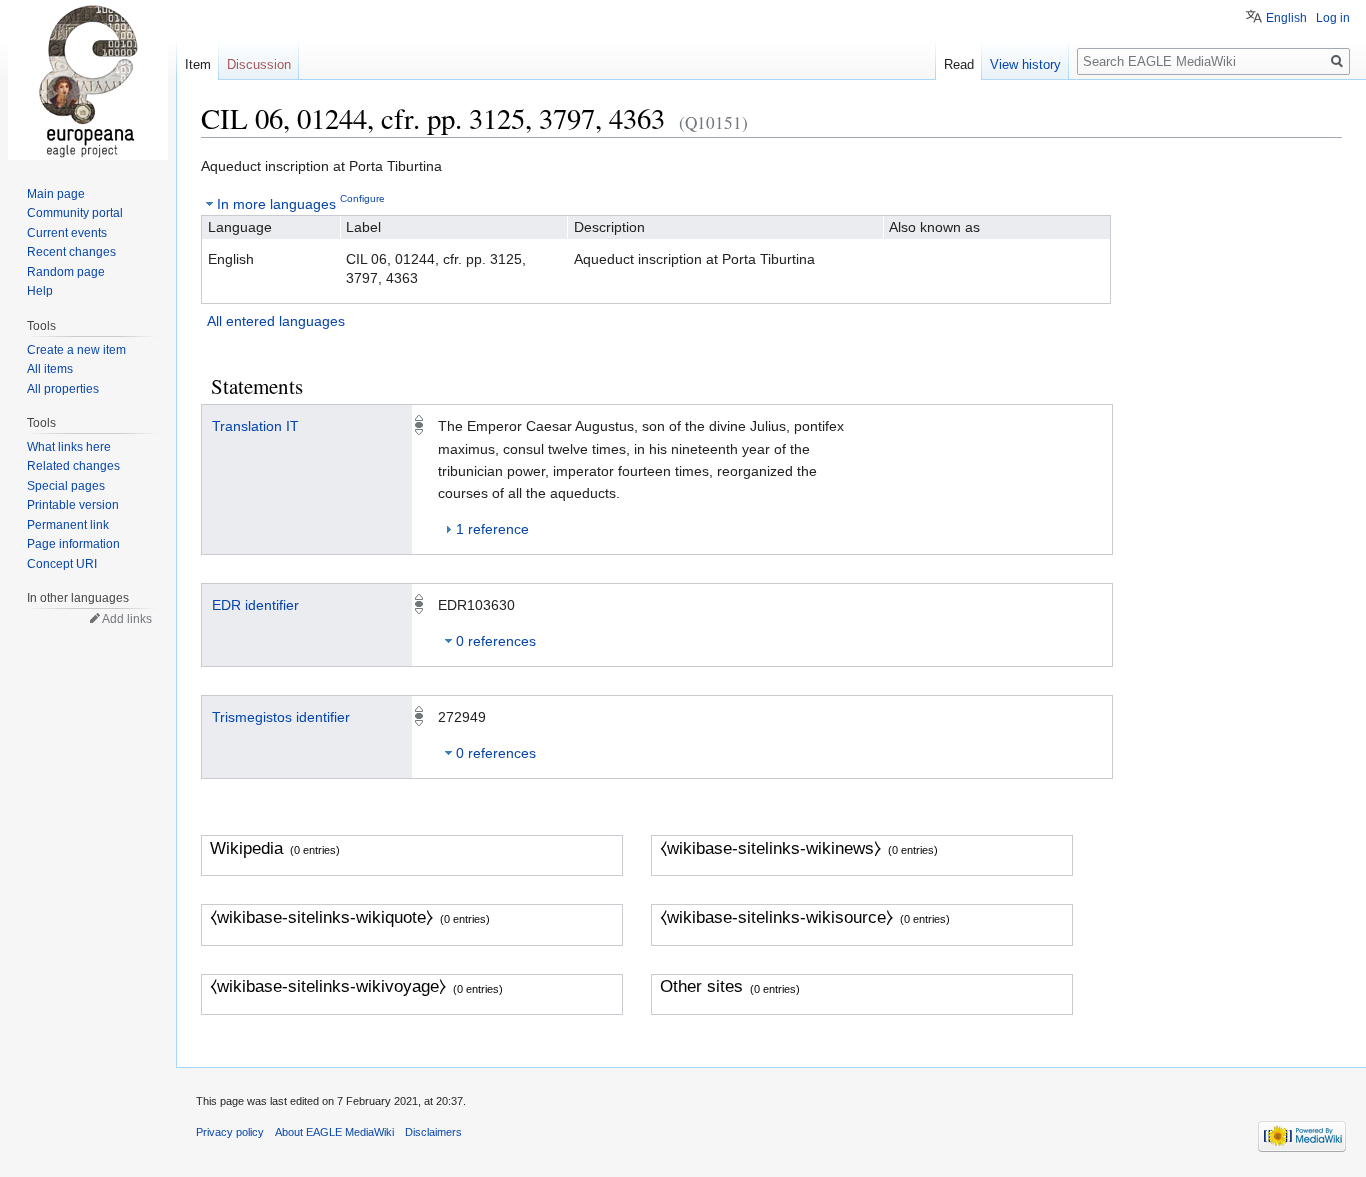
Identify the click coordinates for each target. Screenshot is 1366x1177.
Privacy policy (230, 1132)
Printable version (73, 505)
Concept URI (62, 564)
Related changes (73, 466)
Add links (127, 619)
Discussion (259, 64)
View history (1025, 64)
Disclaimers (433, 1132)
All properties (63, 389)
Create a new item (76, 350)
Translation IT (255, 426)
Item (198, 64)
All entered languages (276, 321)
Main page (56, 194)
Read (959, 64)
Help (40, 291)
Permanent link (68, 525)
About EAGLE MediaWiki (334, 1132)
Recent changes (71, 252)
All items (50, 369)
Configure (362, 198)
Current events (67, 233)
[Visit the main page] (88, 80)
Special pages (66, 486)
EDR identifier (255, 605)
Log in (1333, 18)
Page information (73, 544)
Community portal (75, 213)
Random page (66, 272)
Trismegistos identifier (281, 717)
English (1286, 18)
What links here (69, 447)
